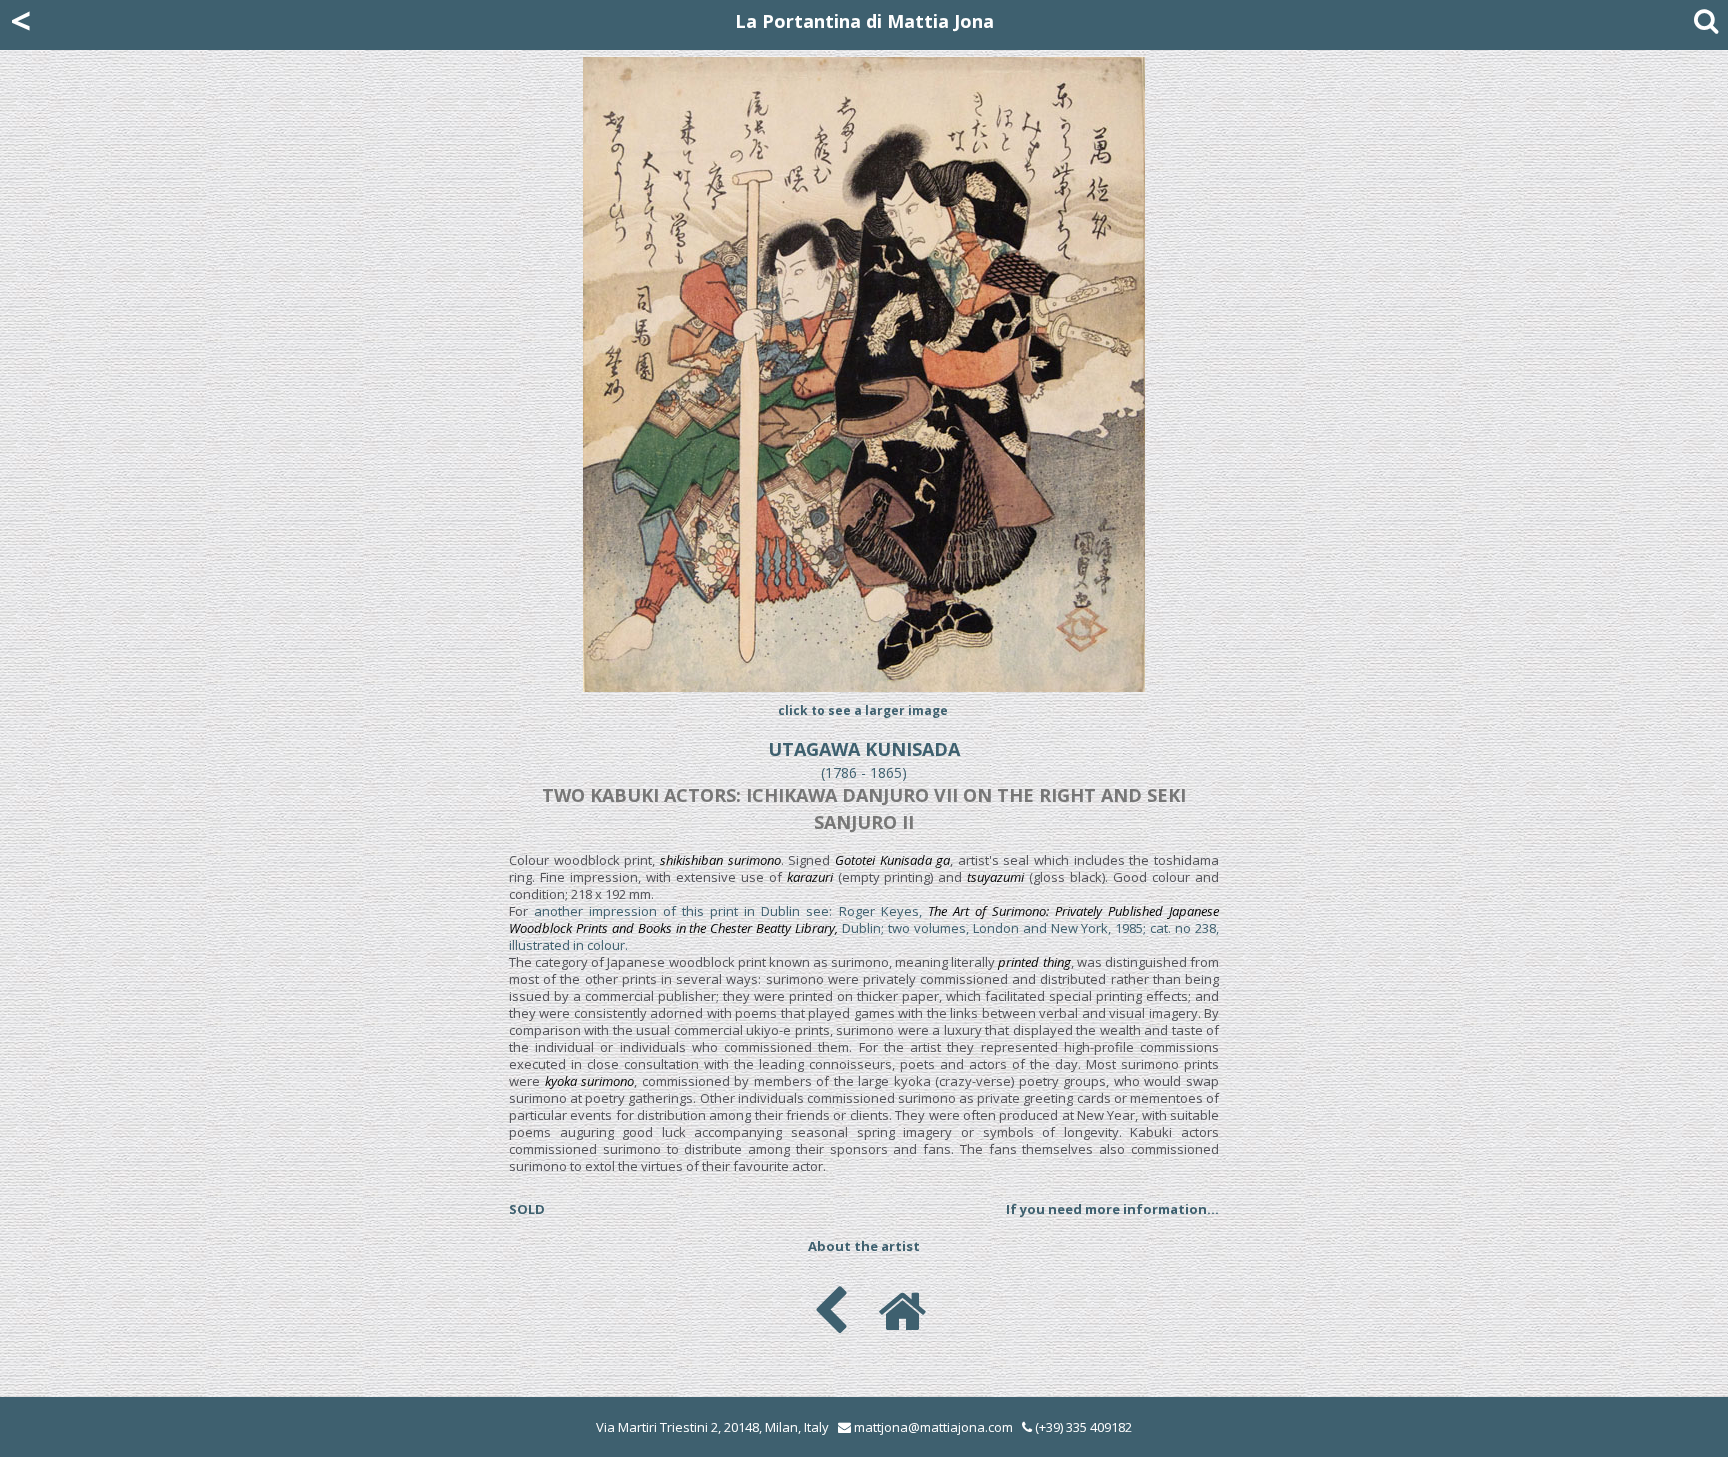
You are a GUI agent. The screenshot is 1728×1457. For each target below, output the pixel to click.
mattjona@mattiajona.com (933, 1427)
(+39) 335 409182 (1082, 1427)
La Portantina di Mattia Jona (864, 21)
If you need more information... (1112, 1209)
